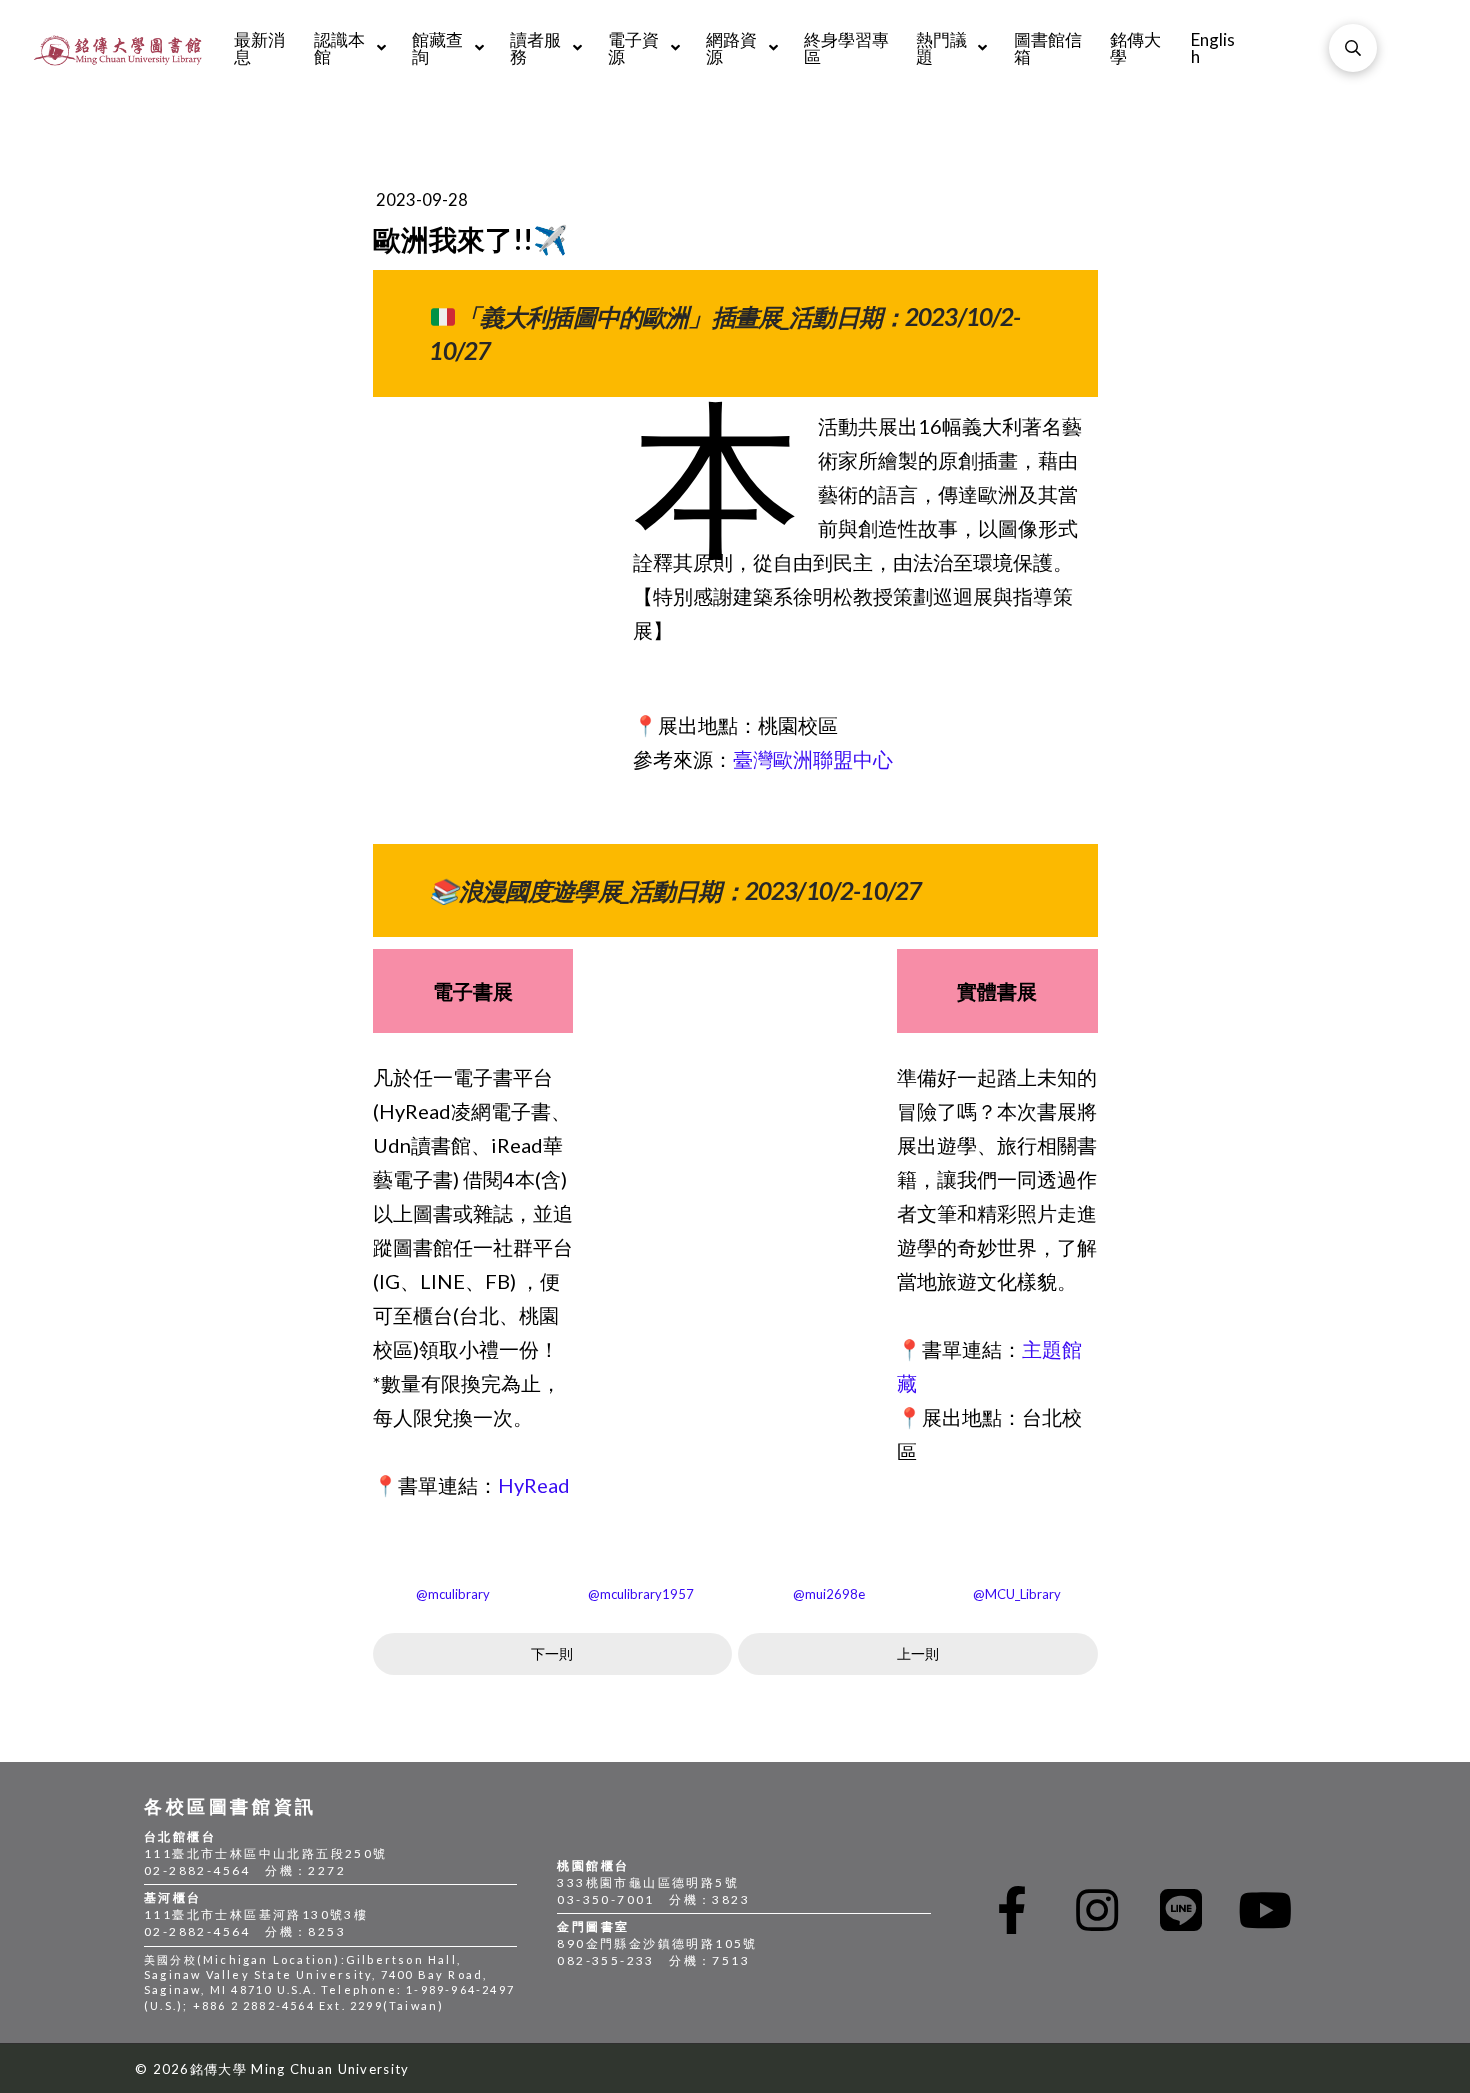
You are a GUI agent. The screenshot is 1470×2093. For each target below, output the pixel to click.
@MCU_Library (1017, 1594)
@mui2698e (829, 1594)
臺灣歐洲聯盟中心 (813, 759)
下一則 (552, 1653)
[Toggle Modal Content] (1353, 48)
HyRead (534, 1485)
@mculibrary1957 (641, 1594)
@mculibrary (453, 1594)
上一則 (918, 1653)
